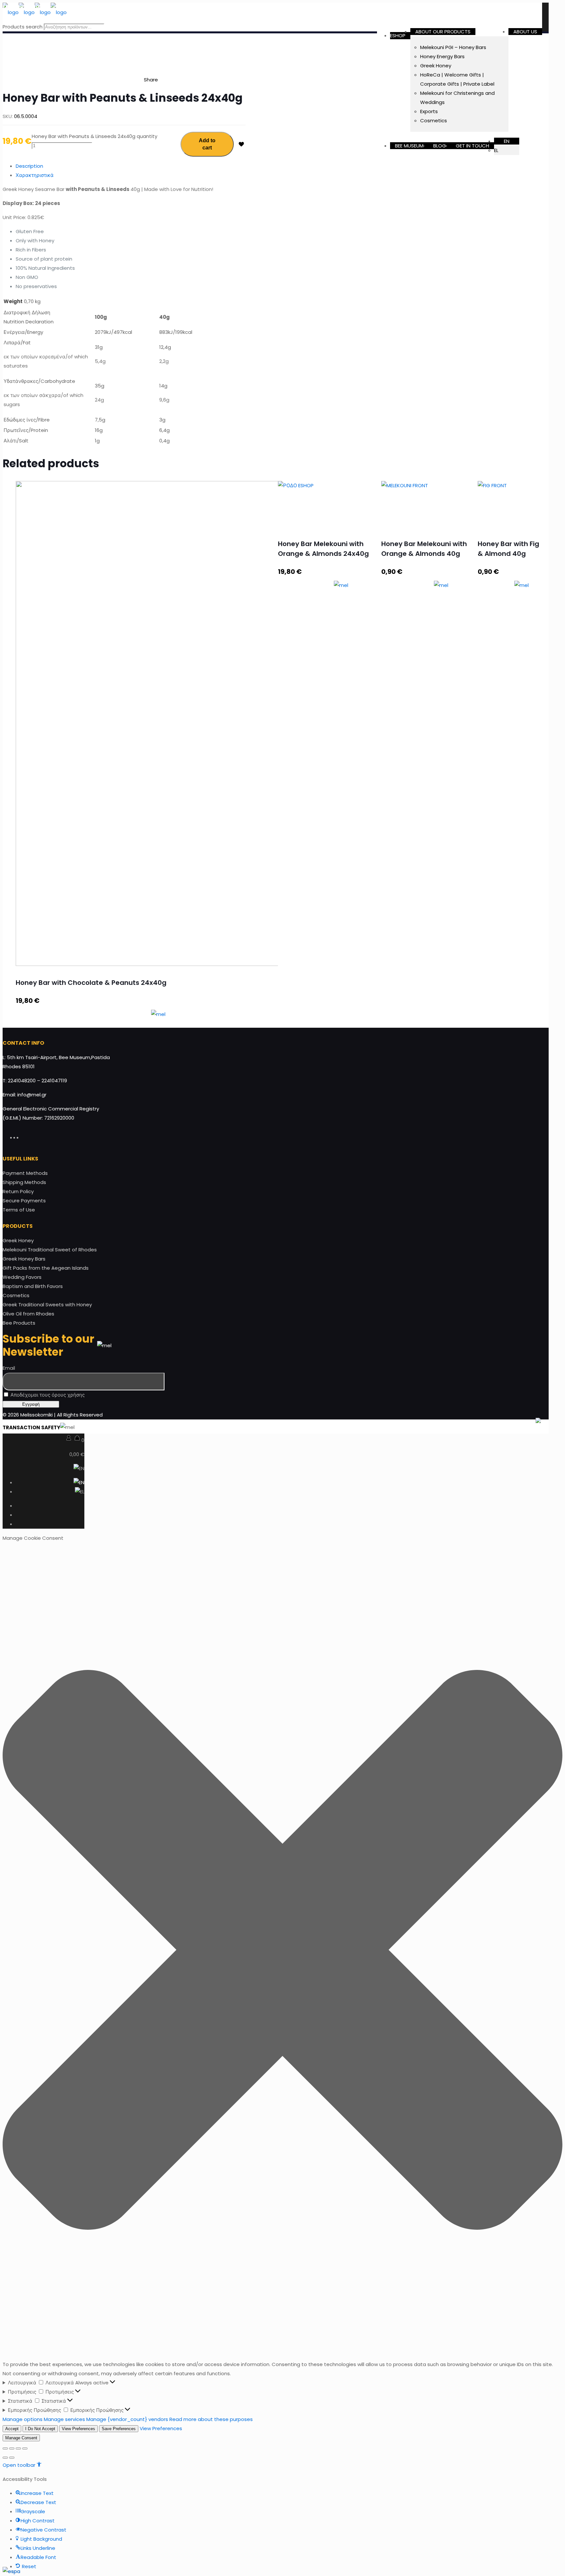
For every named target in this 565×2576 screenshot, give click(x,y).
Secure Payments (24, 1201)
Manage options (23, 2419)
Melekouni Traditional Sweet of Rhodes (50, 1250)
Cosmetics (16, 1295)
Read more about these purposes (211, 2419)
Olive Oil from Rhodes (28, 1314)
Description (29, 166)
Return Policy (18, 1191)
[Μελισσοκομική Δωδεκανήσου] (35, 12)
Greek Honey (18, 1240)
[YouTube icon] (21, 1137)
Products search (23, 27)
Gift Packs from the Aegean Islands (46, 1268)
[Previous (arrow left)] (5, 2458)
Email (9, 1368)
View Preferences (78, 2429)
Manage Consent (21, 2438)
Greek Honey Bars (24, 1259)
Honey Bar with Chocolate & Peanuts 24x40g (91, 983)
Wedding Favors (22, 1277)
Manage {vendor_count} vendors (127, 2419)
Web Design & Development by (478, 1427)
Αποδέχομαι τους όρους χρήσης (47, 1395)
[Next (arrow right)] (12, 2458)
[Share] (12, 2448)
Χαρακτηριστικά (35, 175)
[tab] (131, 166)
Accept (12, 2429)
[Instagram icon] (24, 1137)
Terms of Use (19, 1210)
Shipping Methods (24, 1182)
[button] (282, 1951)
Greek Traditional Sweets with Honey (47, 1305)
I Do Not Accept (40, 2429)
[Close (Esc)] (5, 2448)
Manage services (64, 2419)
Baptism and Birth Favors (33, 1286)
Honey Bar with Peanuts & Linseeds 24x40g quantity (94, 136)
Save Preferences (119, 2429)
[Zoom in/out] (25, 2448)
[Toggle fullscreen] (18, 2448)
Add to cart (207, 144)
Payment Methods (25, 1173)
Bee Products (19, 1323)
